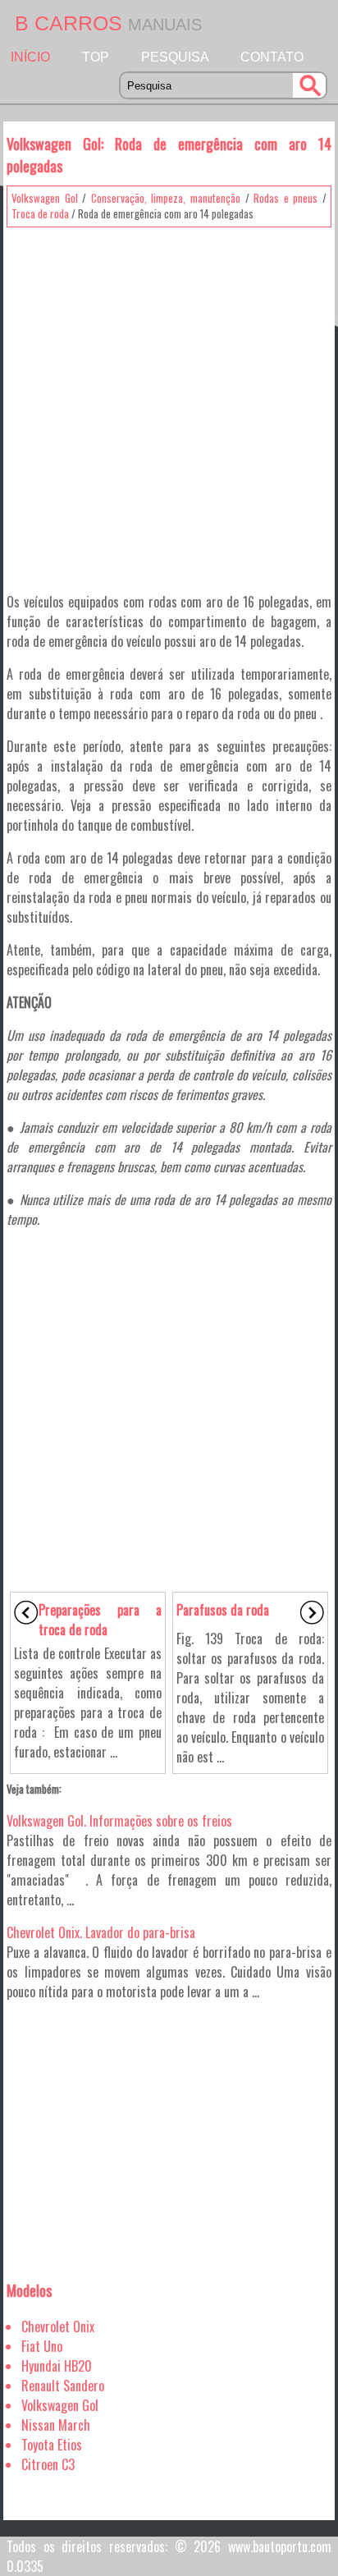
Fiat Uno (42, 2346)
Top (96, 57)
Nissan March (56, 2425)
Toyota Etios (52, 2445)
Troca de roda (40, 213)
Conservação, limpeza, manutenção (166, 198)
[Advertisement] (169, 404)
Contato (272, 57)
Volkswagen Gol (45, 198)
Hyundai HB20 (57, 2366)
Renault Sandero (63, 2386)
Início (30, 57)
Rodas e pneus (285, 198)
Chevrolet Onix (58, 2326)
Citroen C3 (48, 2464)
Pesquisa (175, 57)
